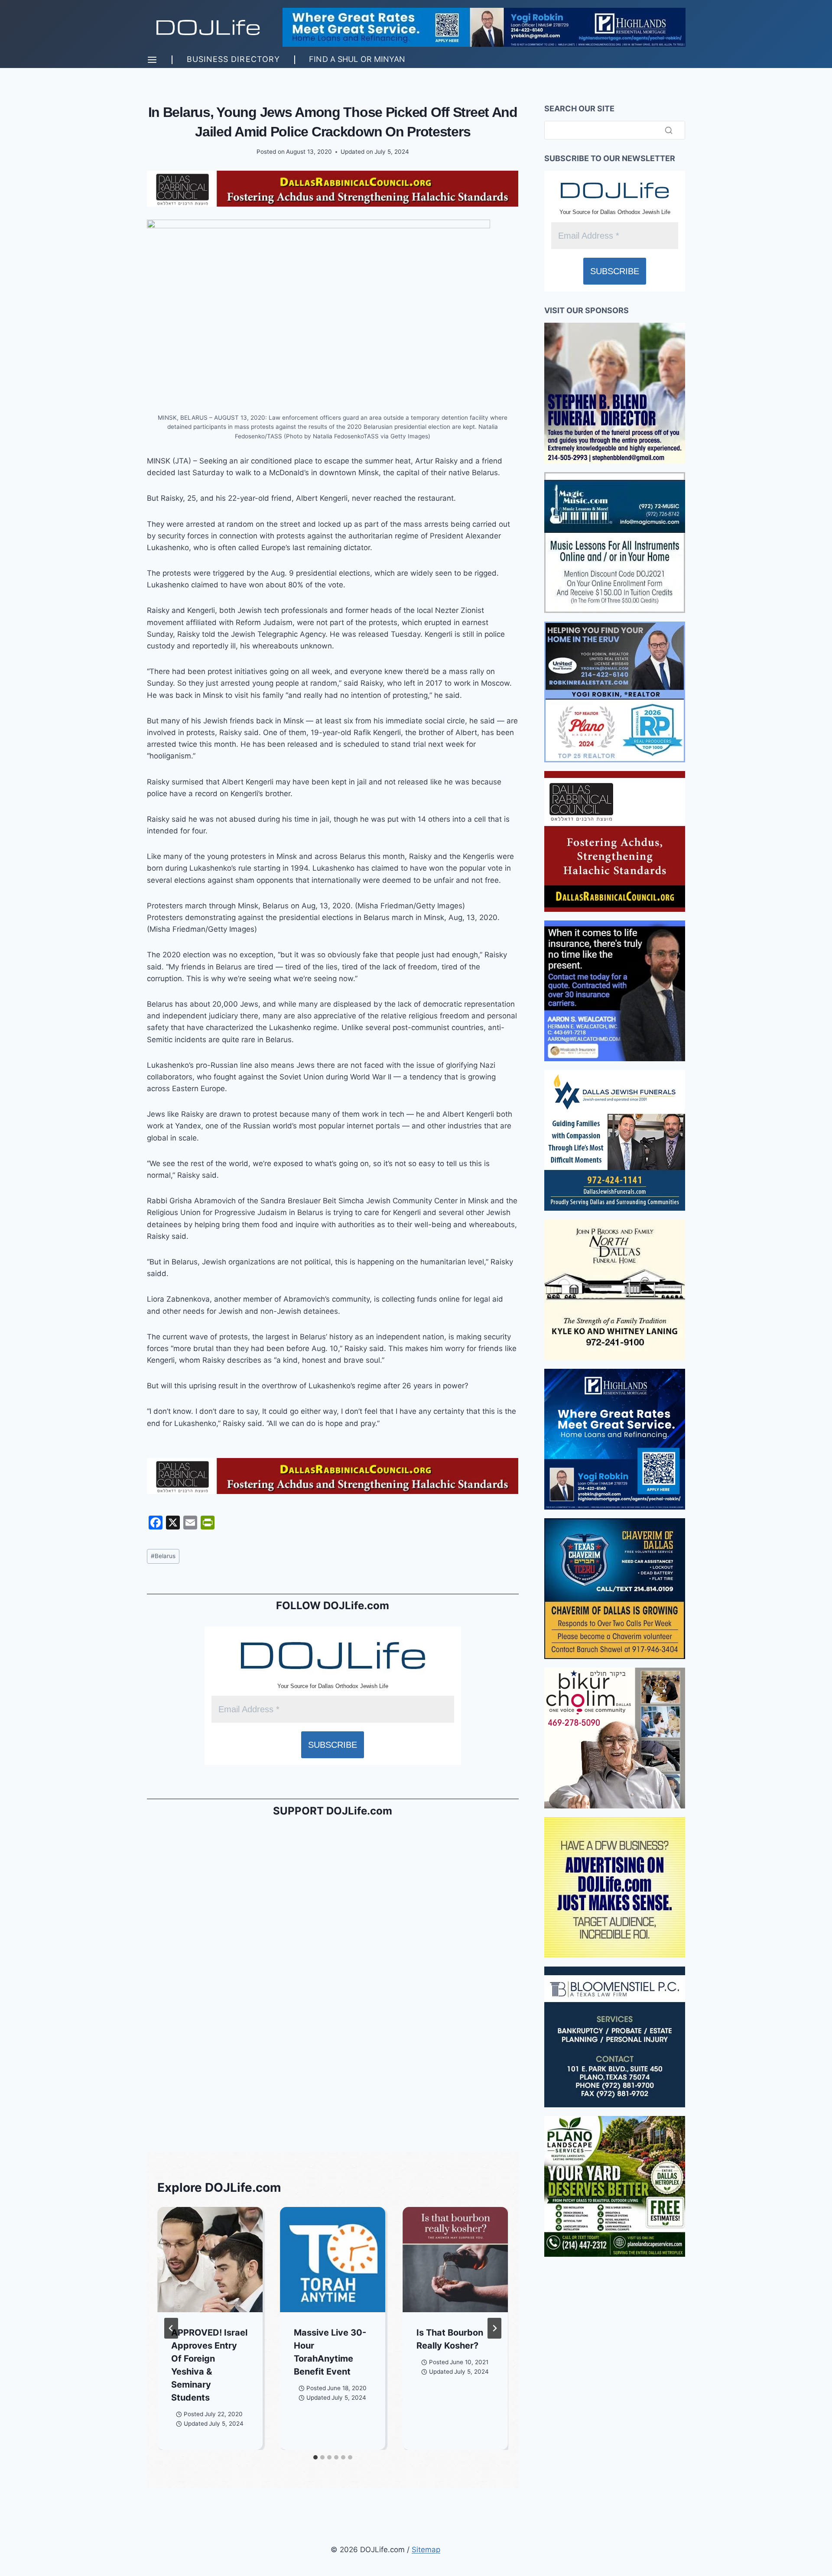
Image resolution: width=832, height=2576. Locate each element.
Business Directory (233, 59)
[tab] (315, 2457)
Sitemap (426, 2550)
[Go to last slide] (171, 2328)
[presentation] (210, 2260)
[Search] (669, 130)
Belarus (163, 1556)
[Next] (494, 2328)
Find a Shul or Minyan (357, 59)
